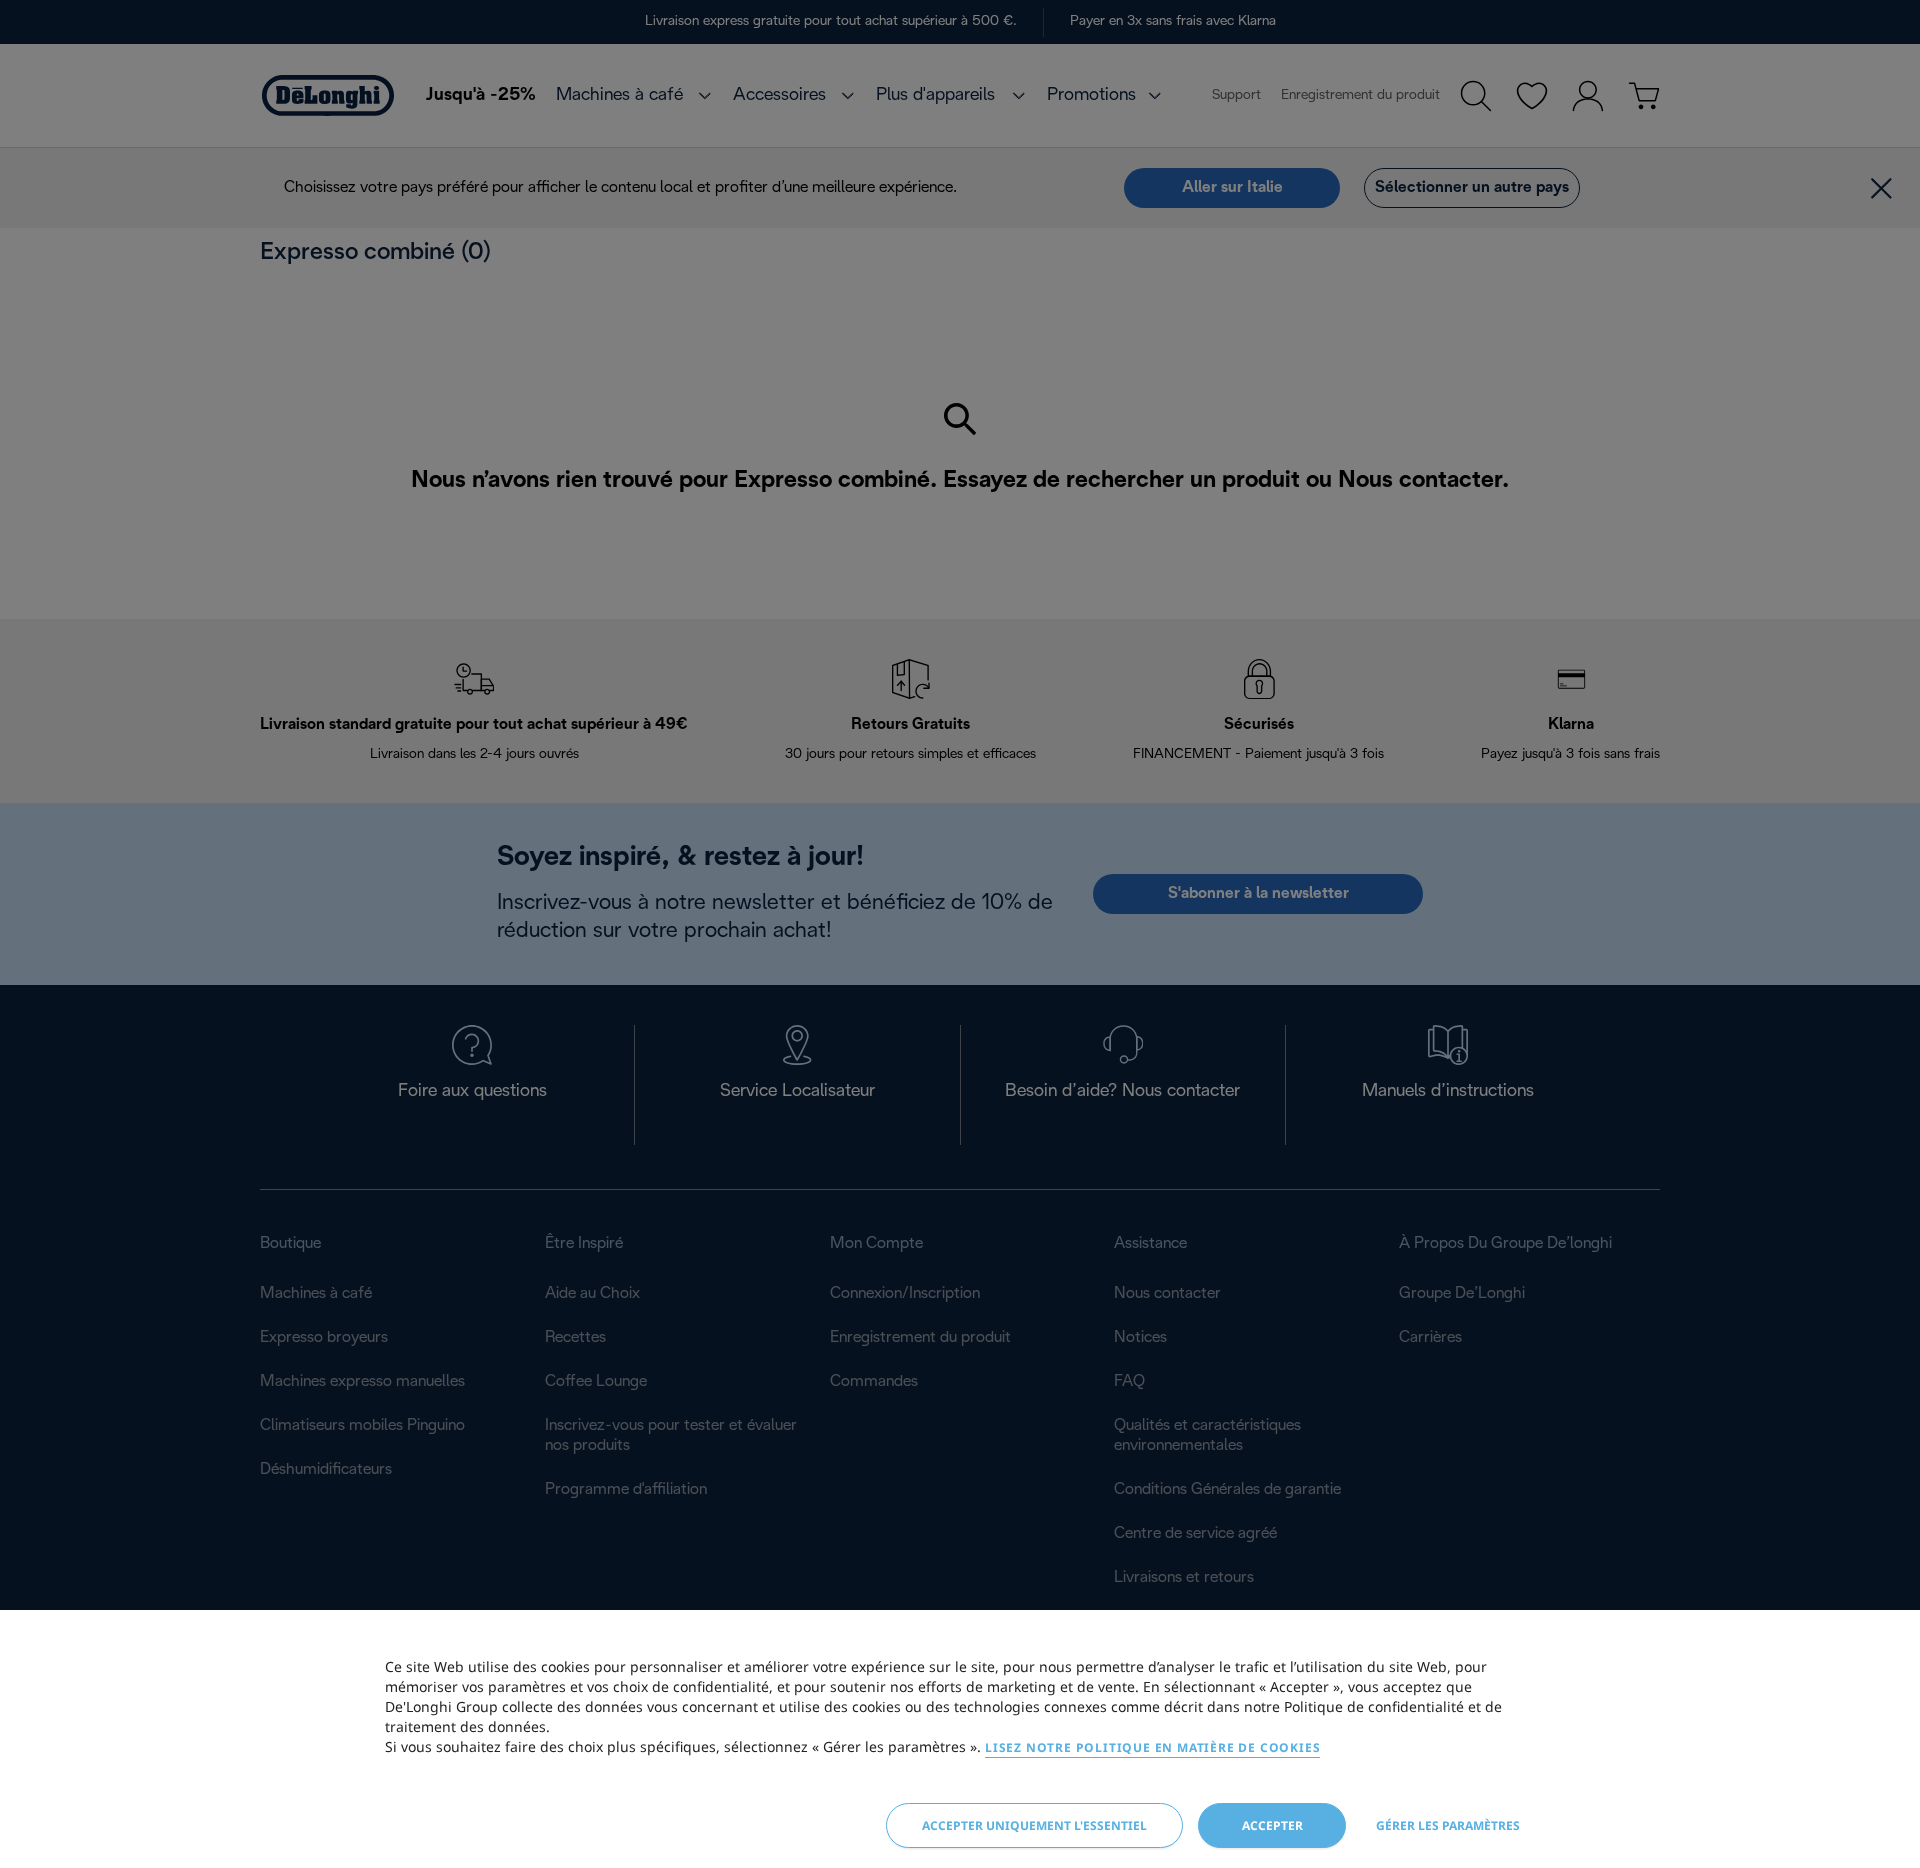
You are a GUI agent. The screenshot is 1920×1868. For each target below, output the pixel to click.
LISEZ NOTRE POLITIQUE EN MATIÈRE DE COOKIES (1152, 1747)
